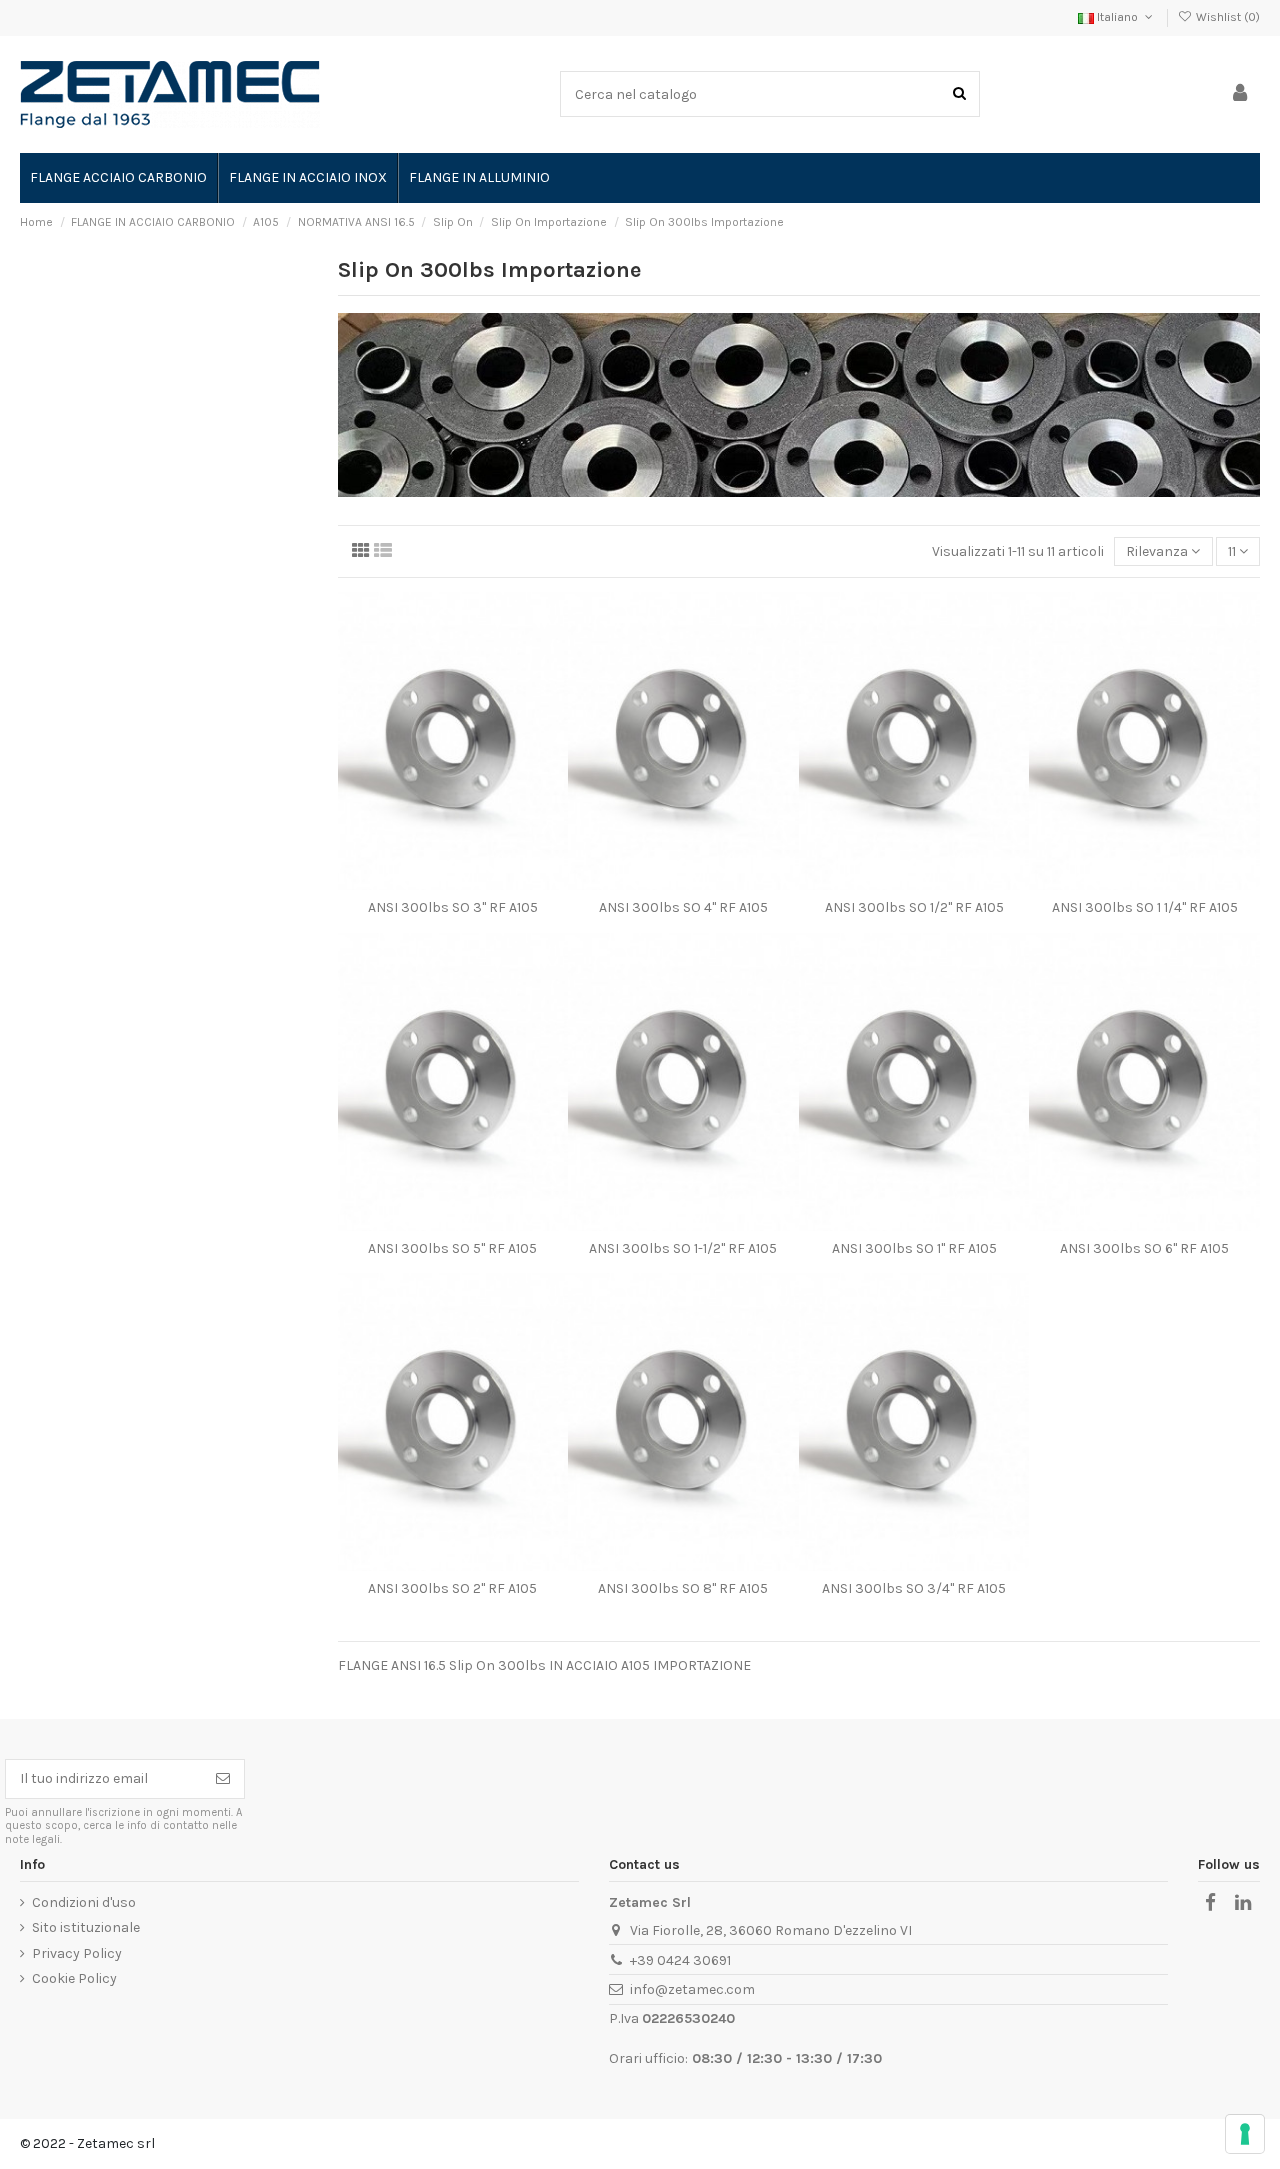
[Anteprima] (481, 883)
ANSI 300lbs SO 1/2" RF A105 (914, 907)
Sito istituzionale (86, 1927)
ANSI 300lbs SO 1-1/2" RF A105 (683, 1248)
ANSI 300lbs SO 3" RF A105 (453, 907)
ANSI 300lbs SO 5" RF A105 (452, 1248)
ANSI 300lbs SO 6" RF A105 (1144, 1248)
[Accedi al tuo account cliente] (1240, 94)
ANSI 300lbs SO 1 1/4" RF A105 (1145, 907)
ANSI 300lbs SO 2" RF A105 (452, 1588)
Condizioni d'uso (84, 1902)
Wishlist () (1226, 17)
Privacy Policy (77, 1953)
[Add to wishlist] (425, 883)
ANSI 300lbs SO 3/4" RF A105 (914, 1588)
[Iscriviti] (223, 1779)
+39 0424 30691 (680, 1960)
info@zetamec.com (692, 1989)
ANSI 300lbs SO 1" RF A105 (914, 1248)
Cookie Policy (74, 1978)
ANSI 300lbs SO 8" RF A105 (683, 1588)
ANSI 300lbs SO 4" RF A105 (683, 907)
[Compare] (453, 883)
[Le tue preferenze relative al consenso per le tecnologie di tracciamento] (1245, 2134)
